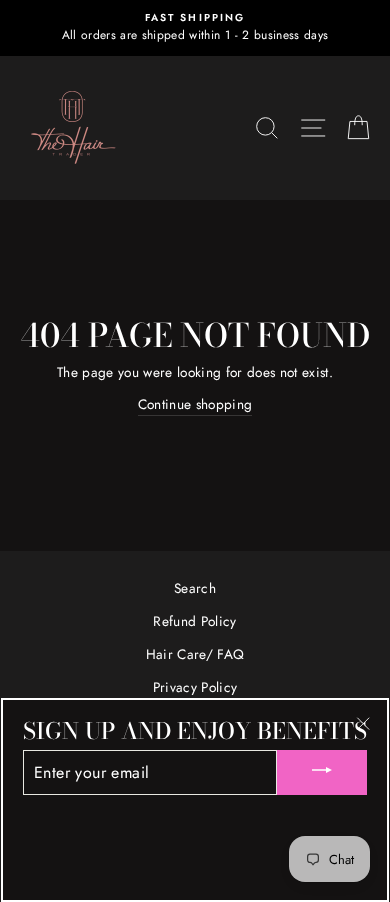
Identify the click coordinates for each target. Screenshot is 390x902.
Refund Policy (194, 621)
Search (195, 588)
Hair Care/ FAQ (195, 654)
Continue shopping (195, 404)
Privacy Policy (195, 687)
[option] (195, 28)
